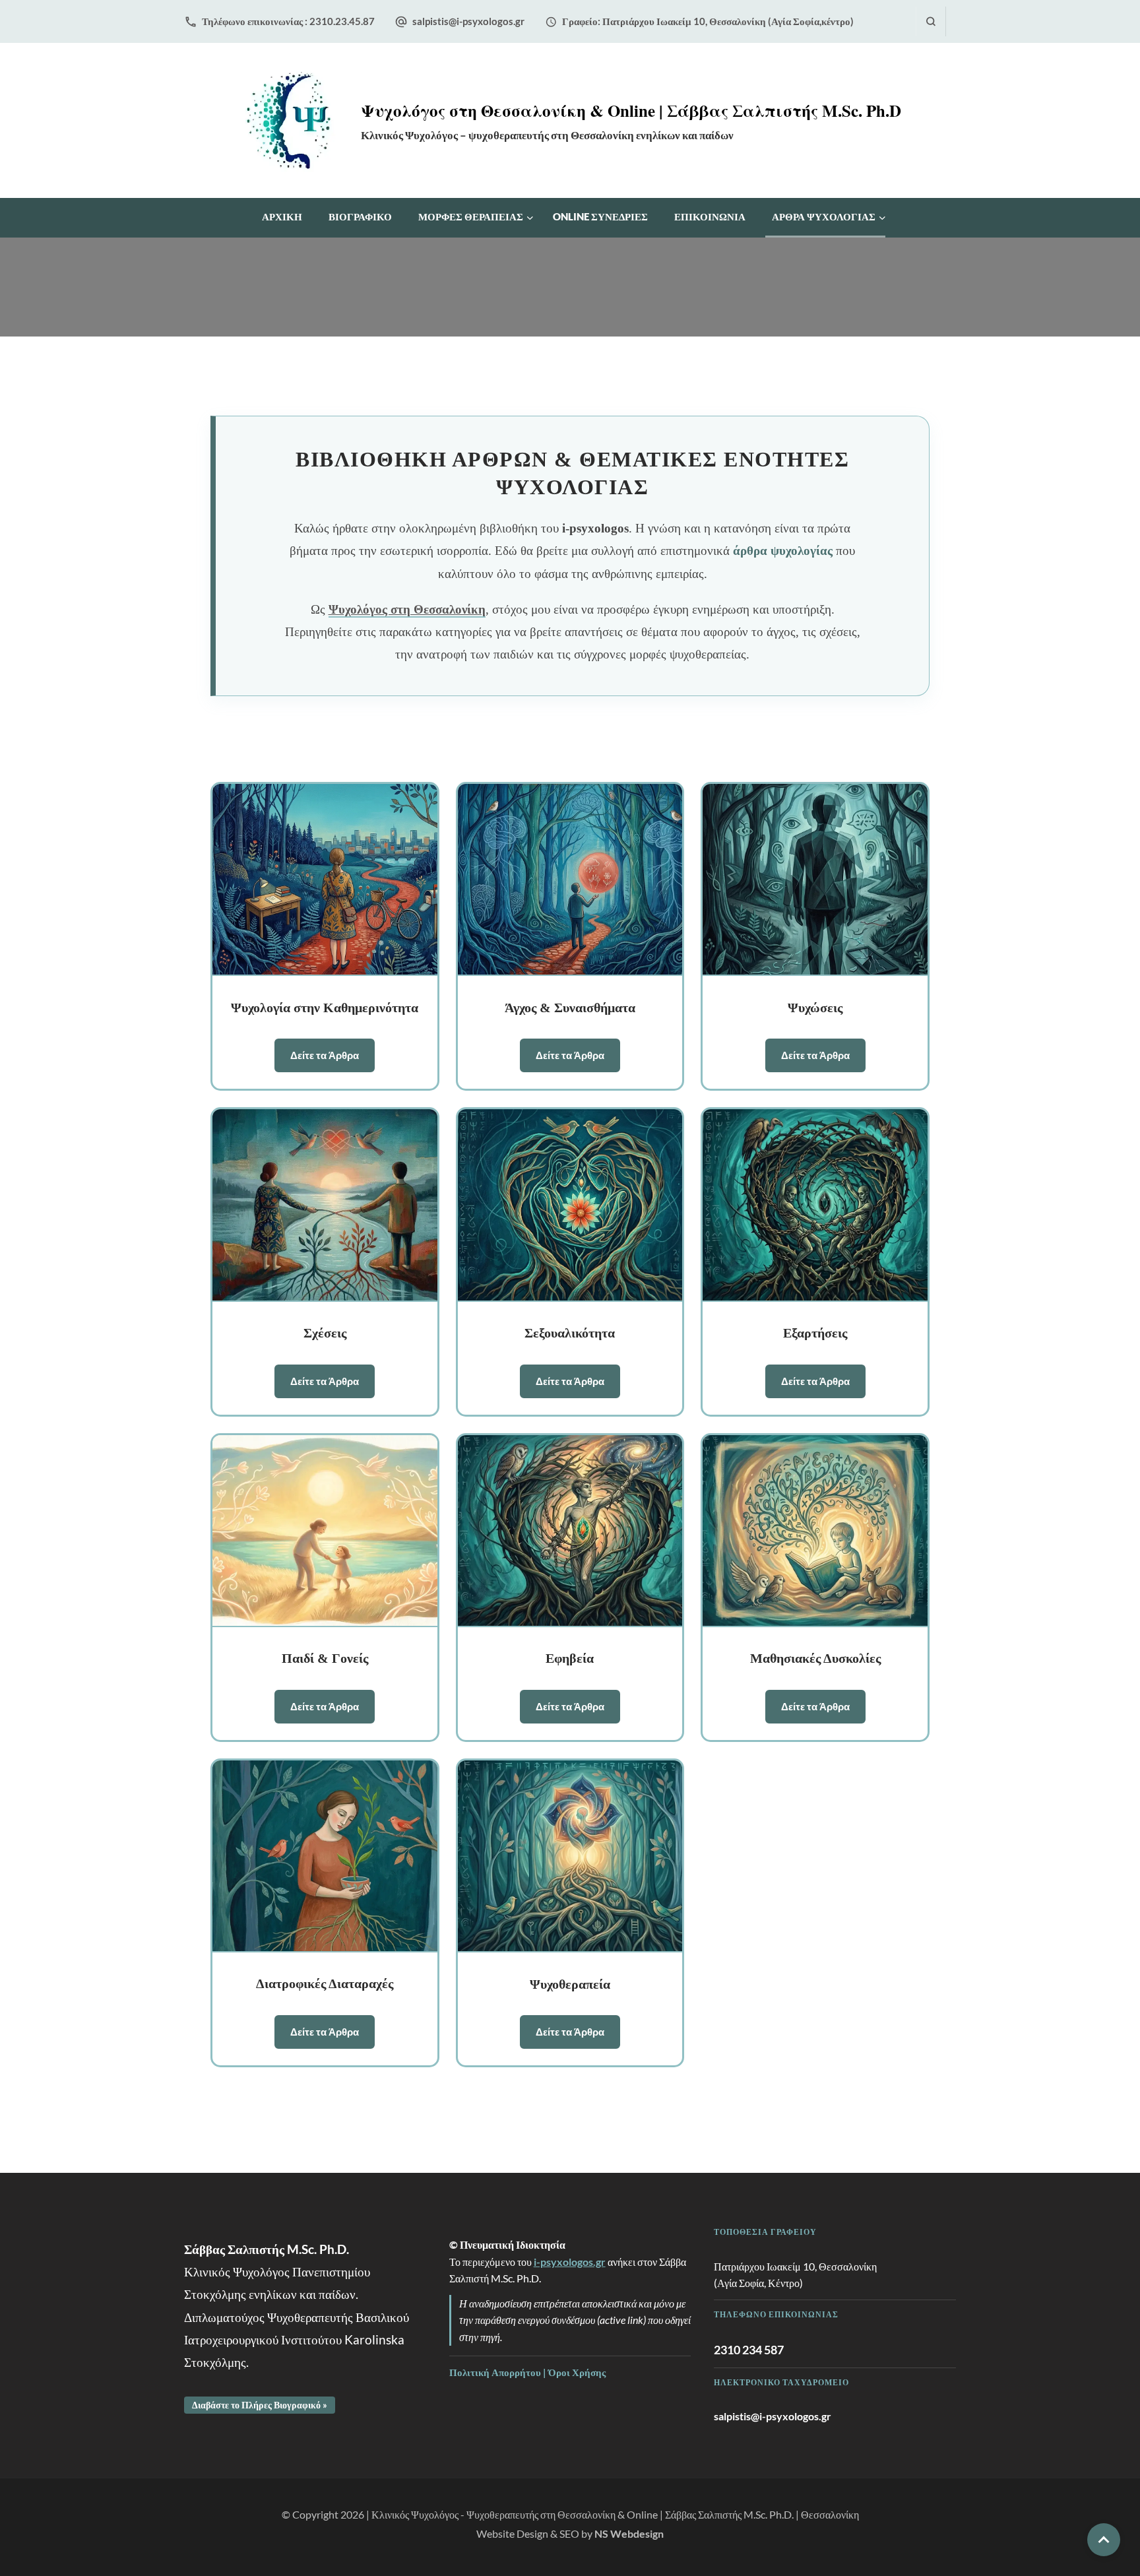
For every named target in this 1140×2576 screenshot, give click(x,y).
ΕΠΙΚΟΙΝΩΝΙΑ (710, 216)
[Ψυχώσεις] (815, 880)
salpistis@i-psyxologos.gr (468, 21)
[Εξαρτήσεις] (815, 1205)
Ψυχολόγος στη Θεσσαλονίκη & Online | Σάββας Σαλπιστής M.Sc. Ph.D (631, 111)
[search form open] (931, 21)
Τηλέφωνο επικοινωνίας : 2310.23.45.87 (288, 21)
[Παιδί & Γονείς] (325, 1531)
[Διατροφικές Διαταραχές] (325, 1856)
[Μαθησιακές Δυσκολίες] (815, 1531)
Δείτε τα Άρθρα (325, 1055)
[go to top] (1104, 2540)
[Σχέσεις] (325, 1205)
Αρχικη (282, 216)
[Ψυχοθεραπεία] (570, 1856)
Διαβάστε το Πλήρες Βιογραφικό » (260, 2405)
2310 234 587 (749, 2350)
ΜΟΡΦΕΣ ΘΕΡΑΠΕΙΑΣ (471, 216)
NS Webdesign (629, 2533)
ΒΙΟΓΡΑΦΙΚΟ (360, 216)
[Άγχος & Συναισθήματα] (570, 880)
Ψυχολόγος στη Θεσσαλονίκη (407, 609)
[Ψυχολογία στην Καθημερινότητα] (325, 880)
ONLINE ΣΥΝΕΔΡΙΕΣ (600, 216)
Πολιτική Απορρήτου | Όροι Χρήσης (527, 2372)
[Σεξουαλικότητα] (570, 1205)
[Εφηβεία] (570, 1531)
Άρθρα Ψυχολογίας (824, 216)
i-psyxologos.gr (570, 2262)
